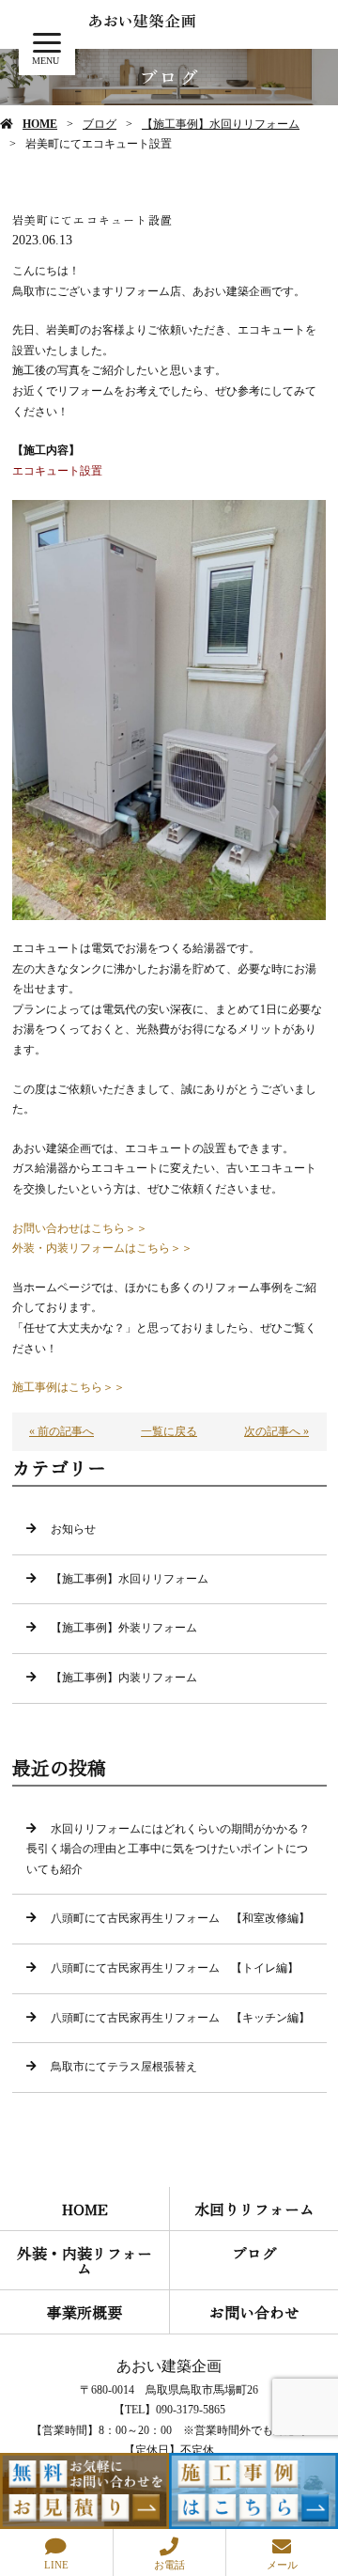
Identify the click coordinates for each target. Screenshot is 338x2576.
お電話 (169, 2565)
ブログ (100, 124)
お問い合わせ (254, 2312)
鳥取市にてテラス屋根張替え (124, 2067)
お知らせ (73, 1529)
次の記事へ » (277, 1431)
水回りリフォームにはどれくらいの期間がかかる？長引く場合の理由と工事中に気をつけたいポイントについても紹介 (168, 1849)
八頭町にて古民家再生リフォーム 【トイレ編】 (175, 1968)
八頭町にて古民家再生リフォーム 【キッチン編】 (180, 2018)
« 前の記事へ (61, 1431)
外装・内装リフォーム (84, 2260)
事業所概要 (84, 2312)
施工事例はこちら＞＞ (69, 1387)
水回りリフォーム (254, 2209)
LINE (56, 2565)
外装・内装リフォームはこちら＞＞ (102, 1248)
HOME (40, 124)
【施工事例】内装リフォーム (124, 1678)
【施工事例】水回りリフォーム (221, 124)
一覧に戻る (169, 1431)
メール (282, 2565)
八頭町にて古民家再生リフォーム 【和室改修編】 (180, 1918)
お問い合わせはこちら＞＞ (80, 1228)
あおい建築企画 (169, 2366)
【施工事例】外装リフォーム (124, 1628)
